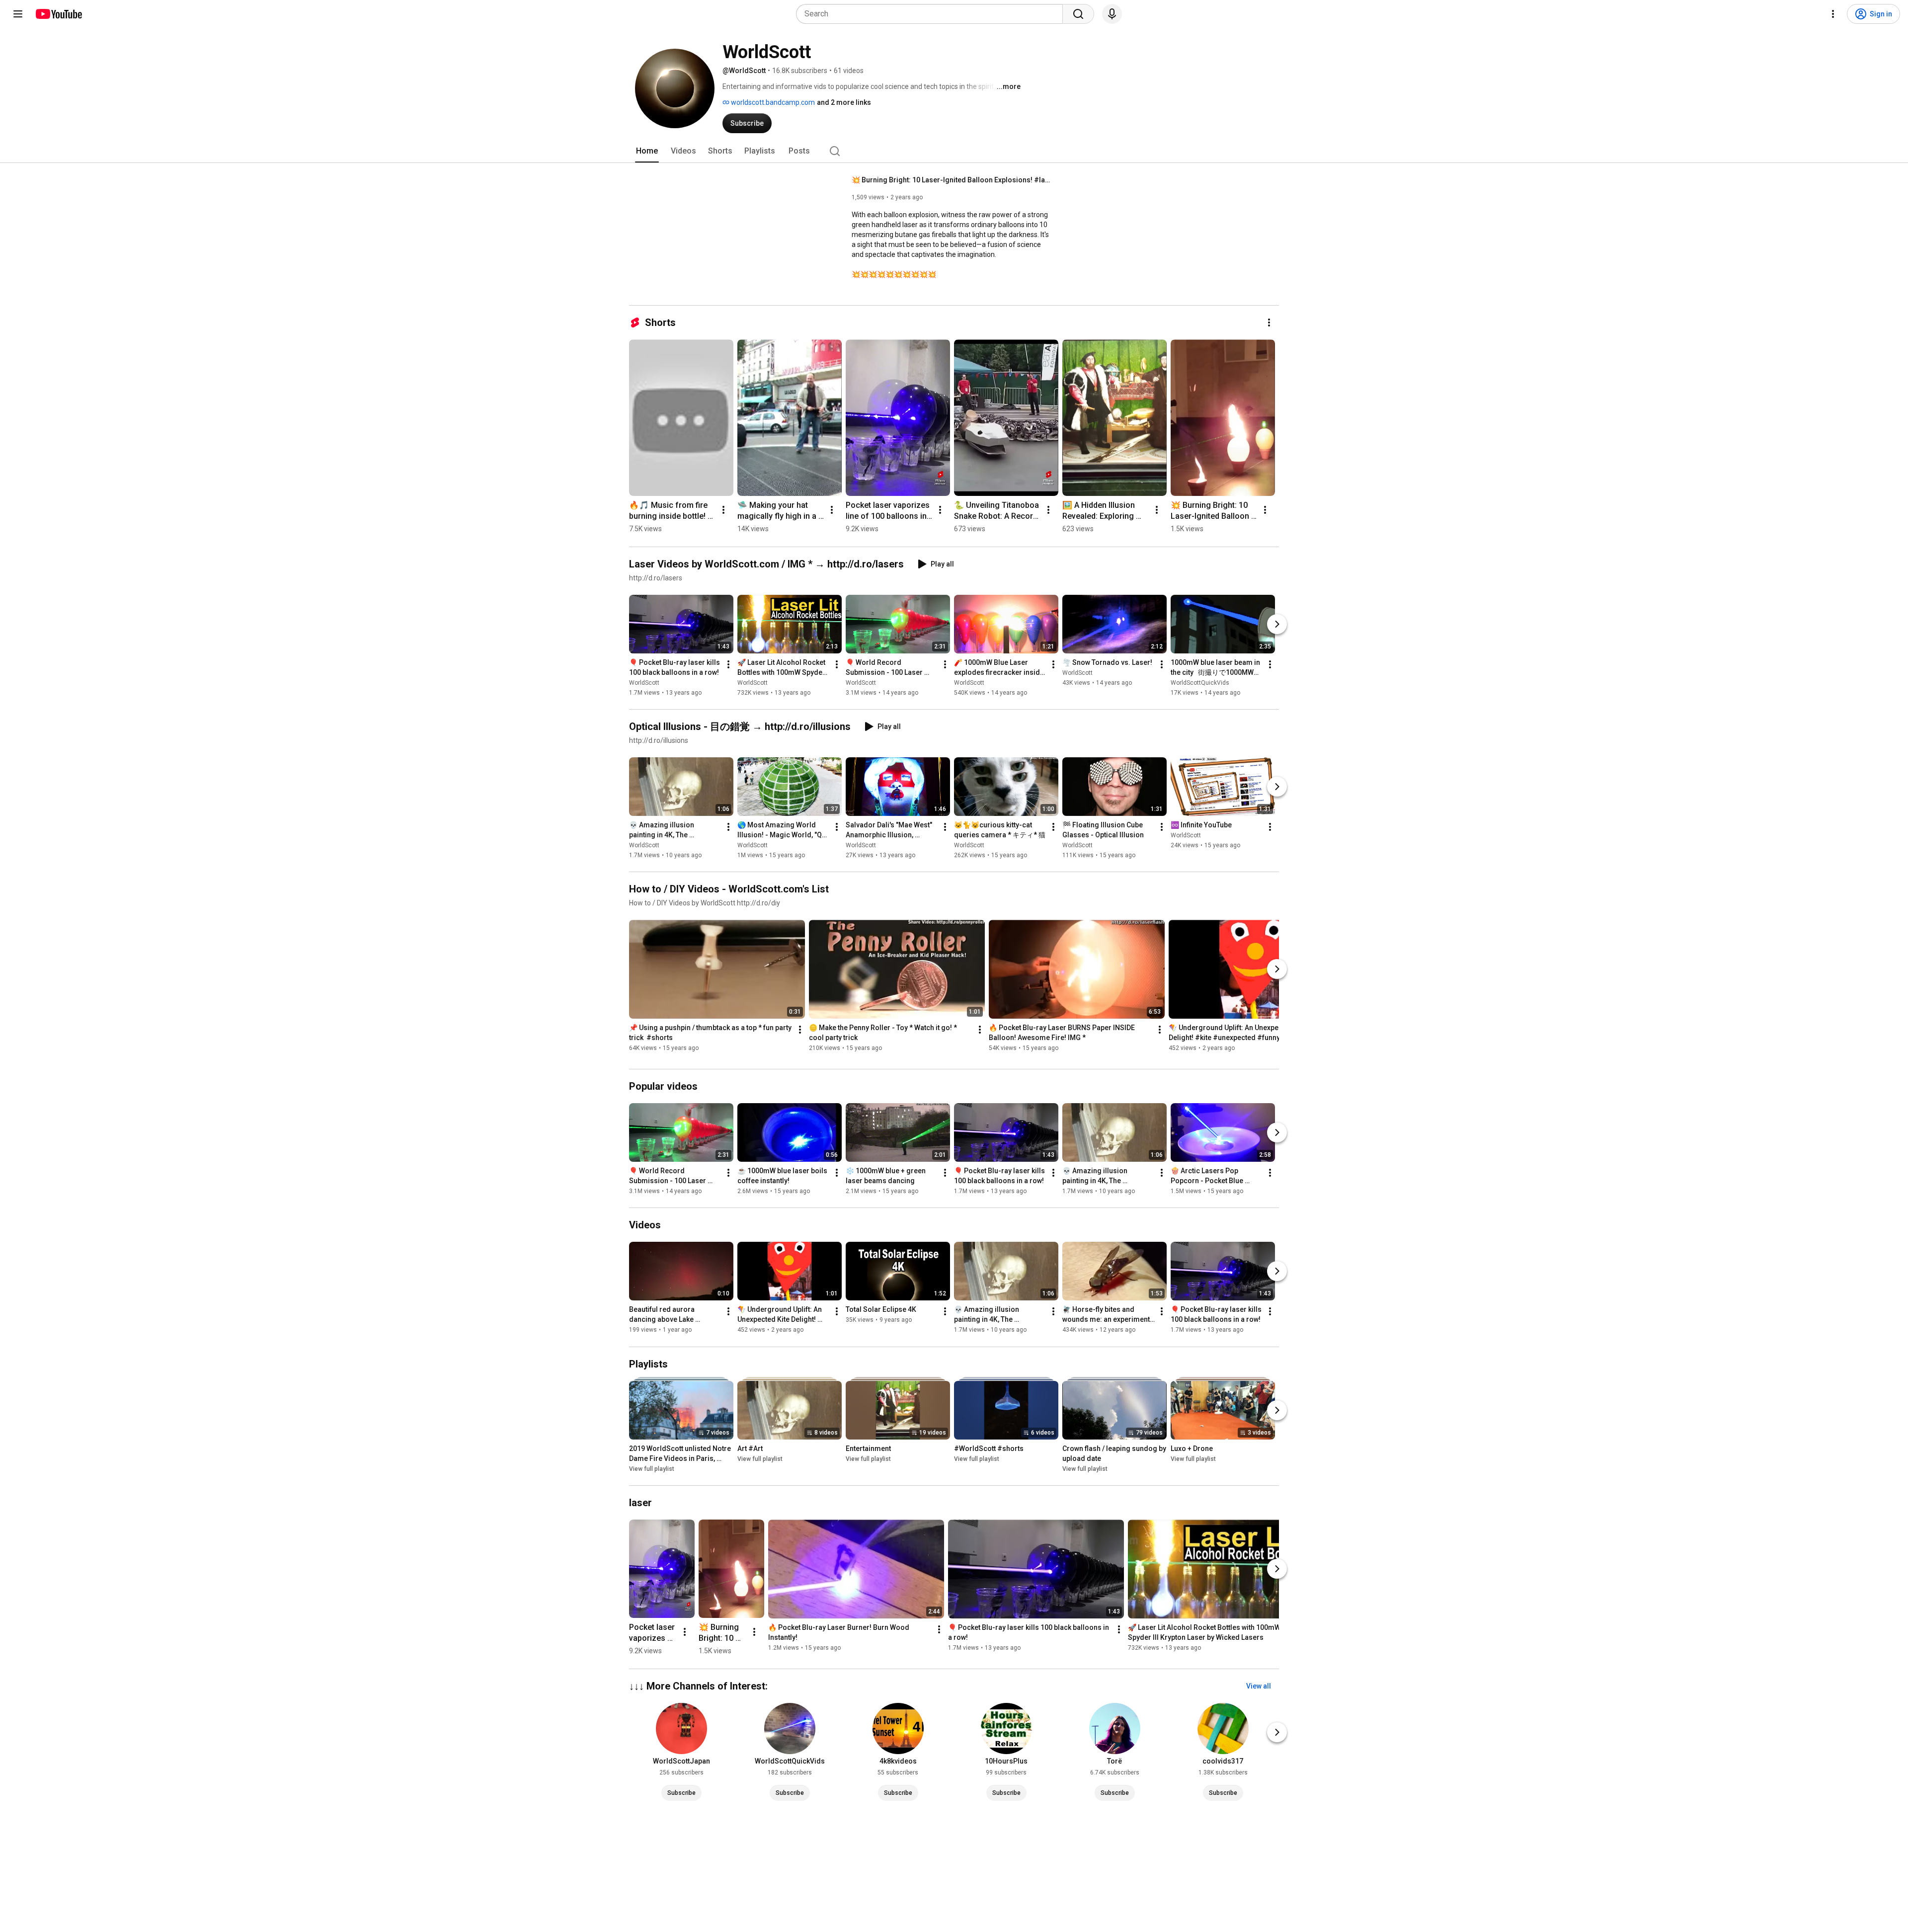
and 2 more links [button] (844, 102)
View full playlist (652, 1469)
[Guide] (18, 14)
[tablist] (954, 151)
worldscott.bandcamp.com (772, 102)
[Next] (1277, 624)
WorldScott (644, 683)
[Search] (1078, 14)
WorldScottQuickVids (1200, 683)
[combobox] (932, 14)
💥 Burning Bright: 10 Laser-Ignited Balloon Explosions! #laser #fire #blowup (951, 180)
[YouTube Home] (58, 14)
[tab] (647, 151)
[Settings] (1833, 14)
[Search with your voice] (1112, 14)
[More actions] (1269, 322)
